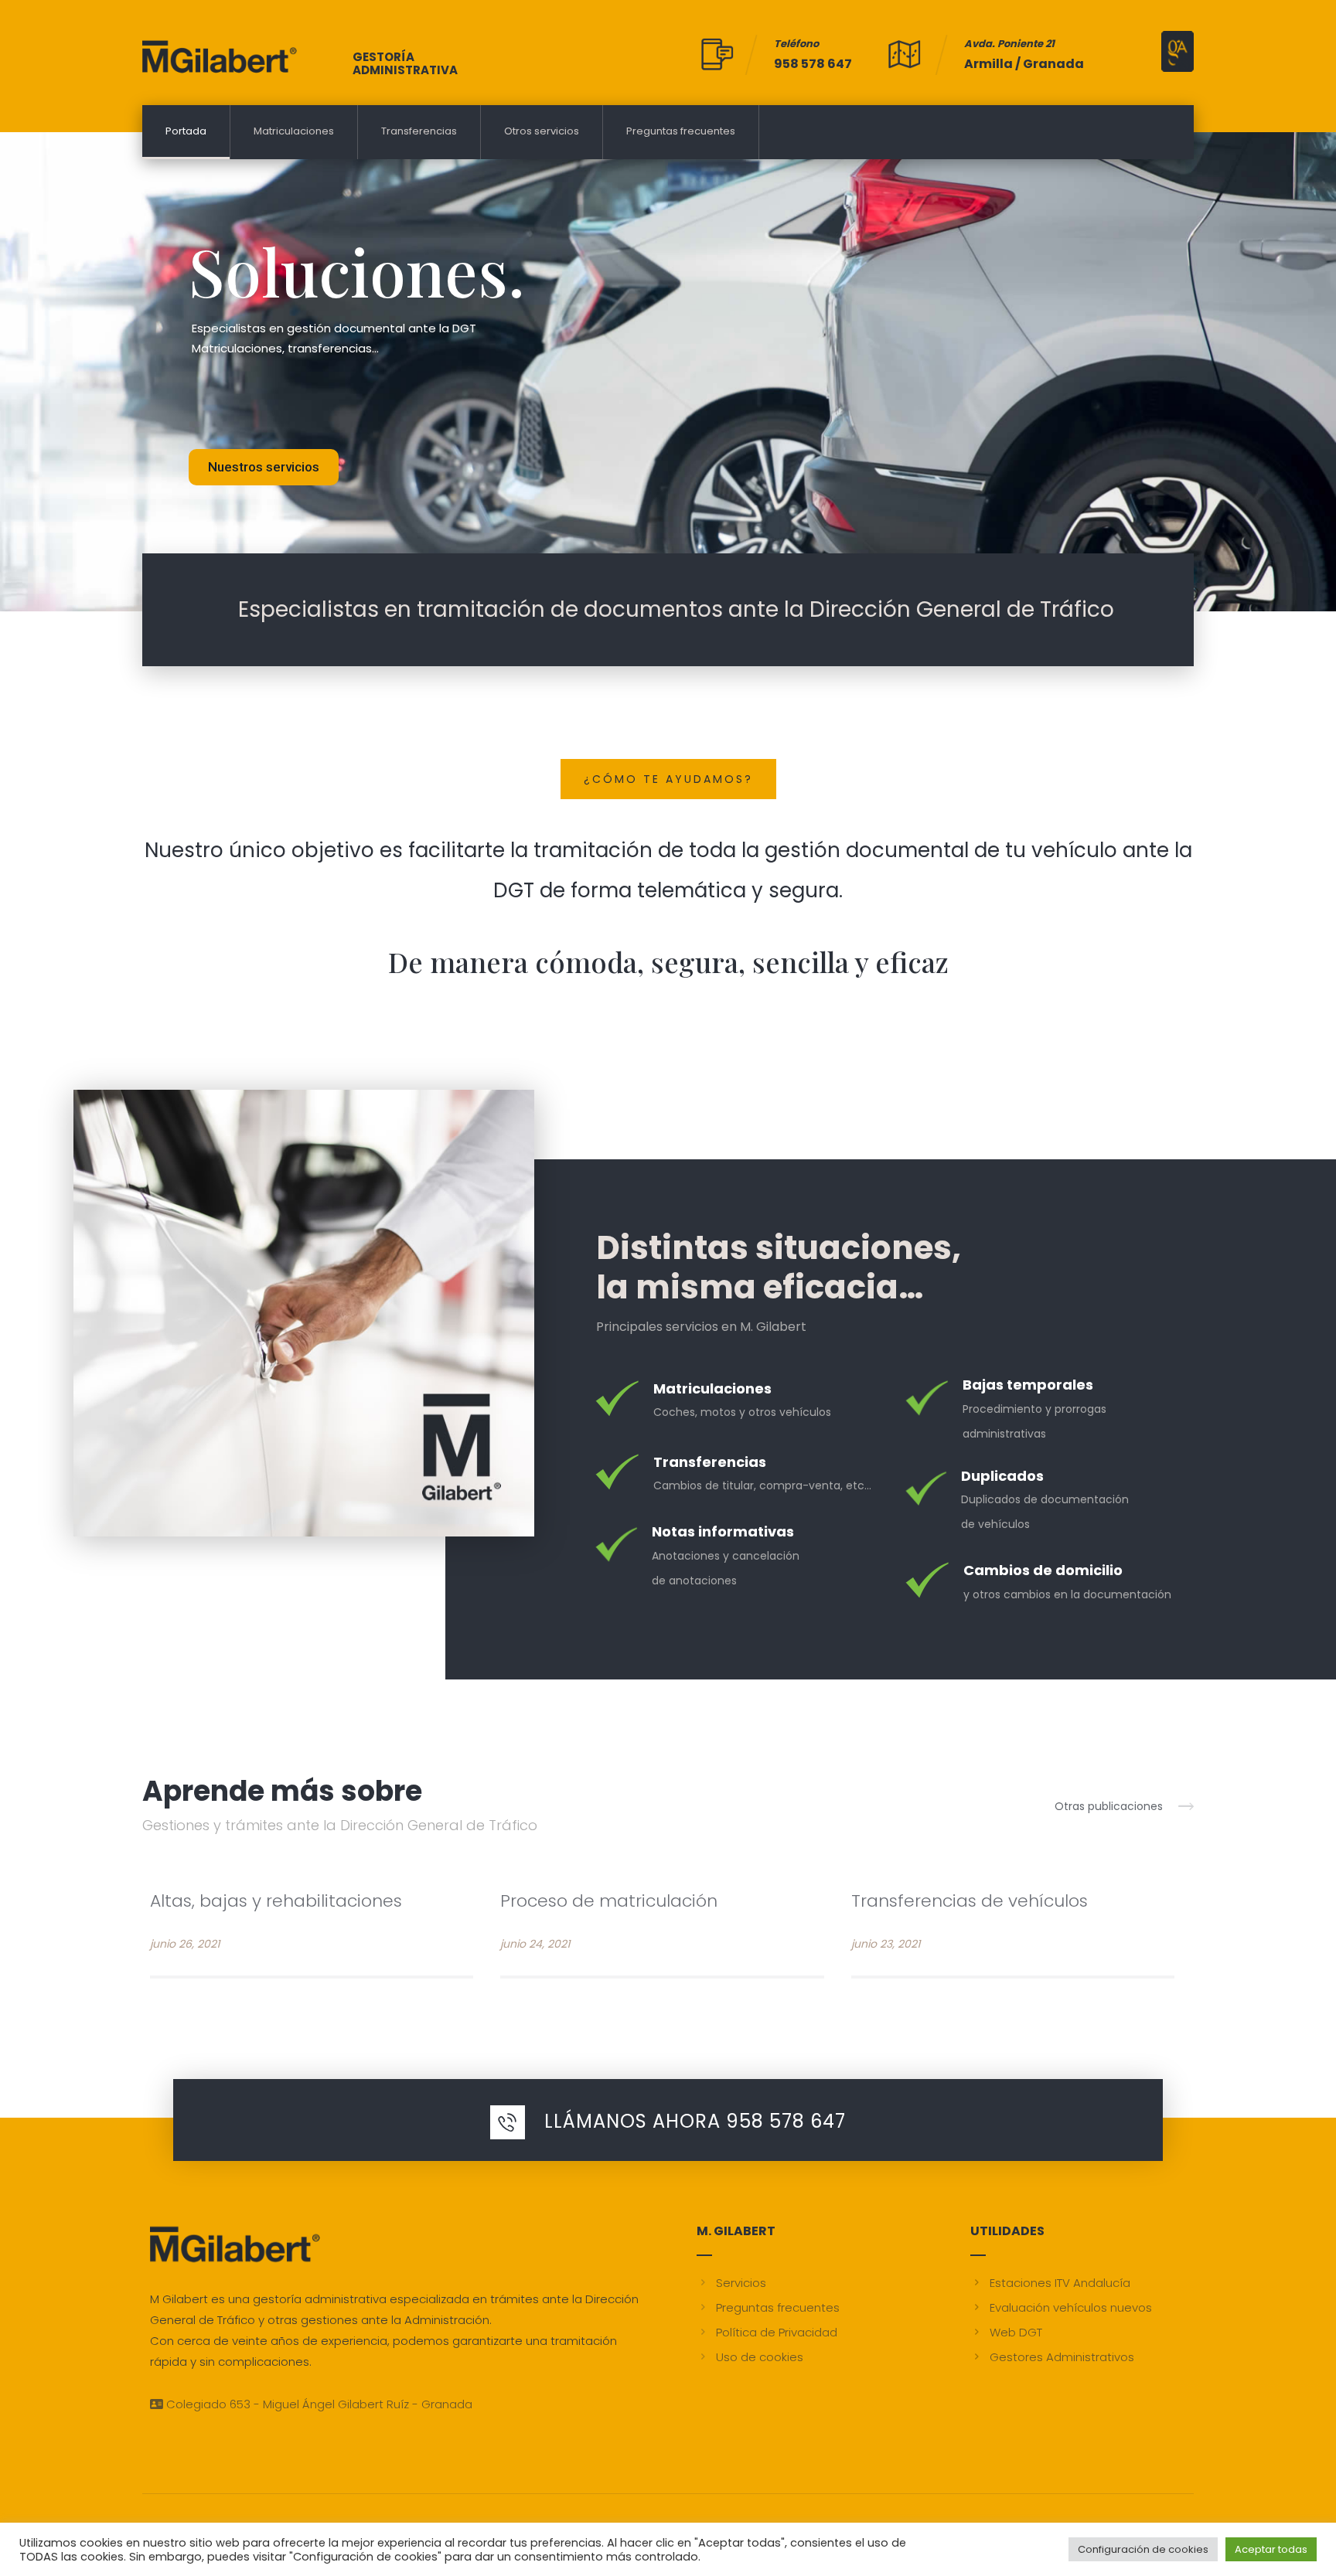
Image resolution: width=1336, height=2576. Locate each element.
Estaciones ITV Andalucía (1060, 2283)
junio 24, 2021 (535, 1944)
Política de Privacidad (777, 2332)
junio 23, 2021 (886, 1944)
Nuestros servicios (264, 467)
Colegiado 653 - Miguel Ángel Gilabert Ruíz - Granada (318, 2404)
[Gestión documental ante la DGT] (220, 56)
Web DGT (1016, 2332)
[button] (1124, 1805)
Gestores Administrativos (1062, 2357)
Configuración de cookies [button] (1143, 2549)
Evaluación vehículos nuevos (1071, 2307)
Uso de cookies (760, 2357)
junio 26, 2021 (185, 1944)
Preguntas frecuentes (778, 2307)
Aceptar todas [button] (1271, 2549)
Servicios (741, 2283)
